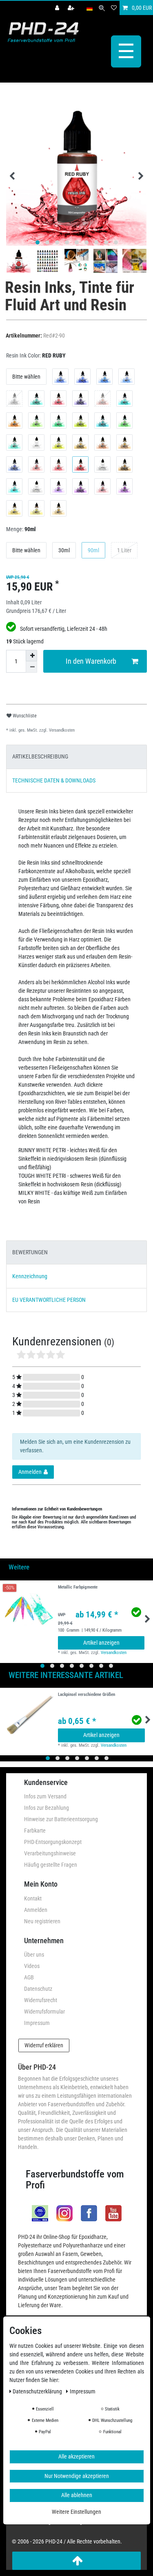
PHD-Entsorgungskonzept (53, 1842)
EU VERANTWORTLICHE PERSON (49, 1300)
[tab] (76, 757)
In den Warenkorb (91, 661)
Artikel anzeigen (101, 1643)
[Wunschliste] (114, 8)
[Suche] (102, 8)
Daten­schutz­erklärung (38, 2391)
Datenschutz (38, 1989)
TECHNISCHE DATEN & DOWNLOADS (54, 780)
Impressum (37, 2023)
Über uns (34, 1955)
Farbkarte (35, 1831)
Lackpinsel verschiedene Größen (86, 1695)
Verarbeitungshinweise (50, 1853)
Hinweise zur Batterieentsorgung (61, 1819)
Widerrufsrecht (41, 2000)
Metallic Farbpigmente (78, 1587)
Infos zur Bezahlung (47, 1808)
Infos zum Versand (45, 1796)
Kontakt (33, 1898)
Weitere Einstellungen (76, 2512)
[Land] (90, 8)
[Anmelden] (58, 8)
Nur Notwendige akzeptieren (77, 2476)
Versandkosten (61, 730)
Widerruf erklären (44, 2045)
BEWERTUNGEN (30, 1252)
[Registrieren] (72, 8)
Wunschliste (24, 716)
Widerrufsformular (44, 2012)
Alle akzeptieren (76, 2456)
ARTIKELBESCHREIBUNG (40, 756)
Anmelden (36, 1910)
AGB (29, 1977)
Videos (32, 1966)
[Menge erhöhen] (31, 656)
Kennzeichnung (30, 1276)
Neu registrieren (42, 1921)
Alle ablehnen (77, 2495)
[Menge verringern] (31, 667)
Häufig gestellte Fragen (51, 1865)
